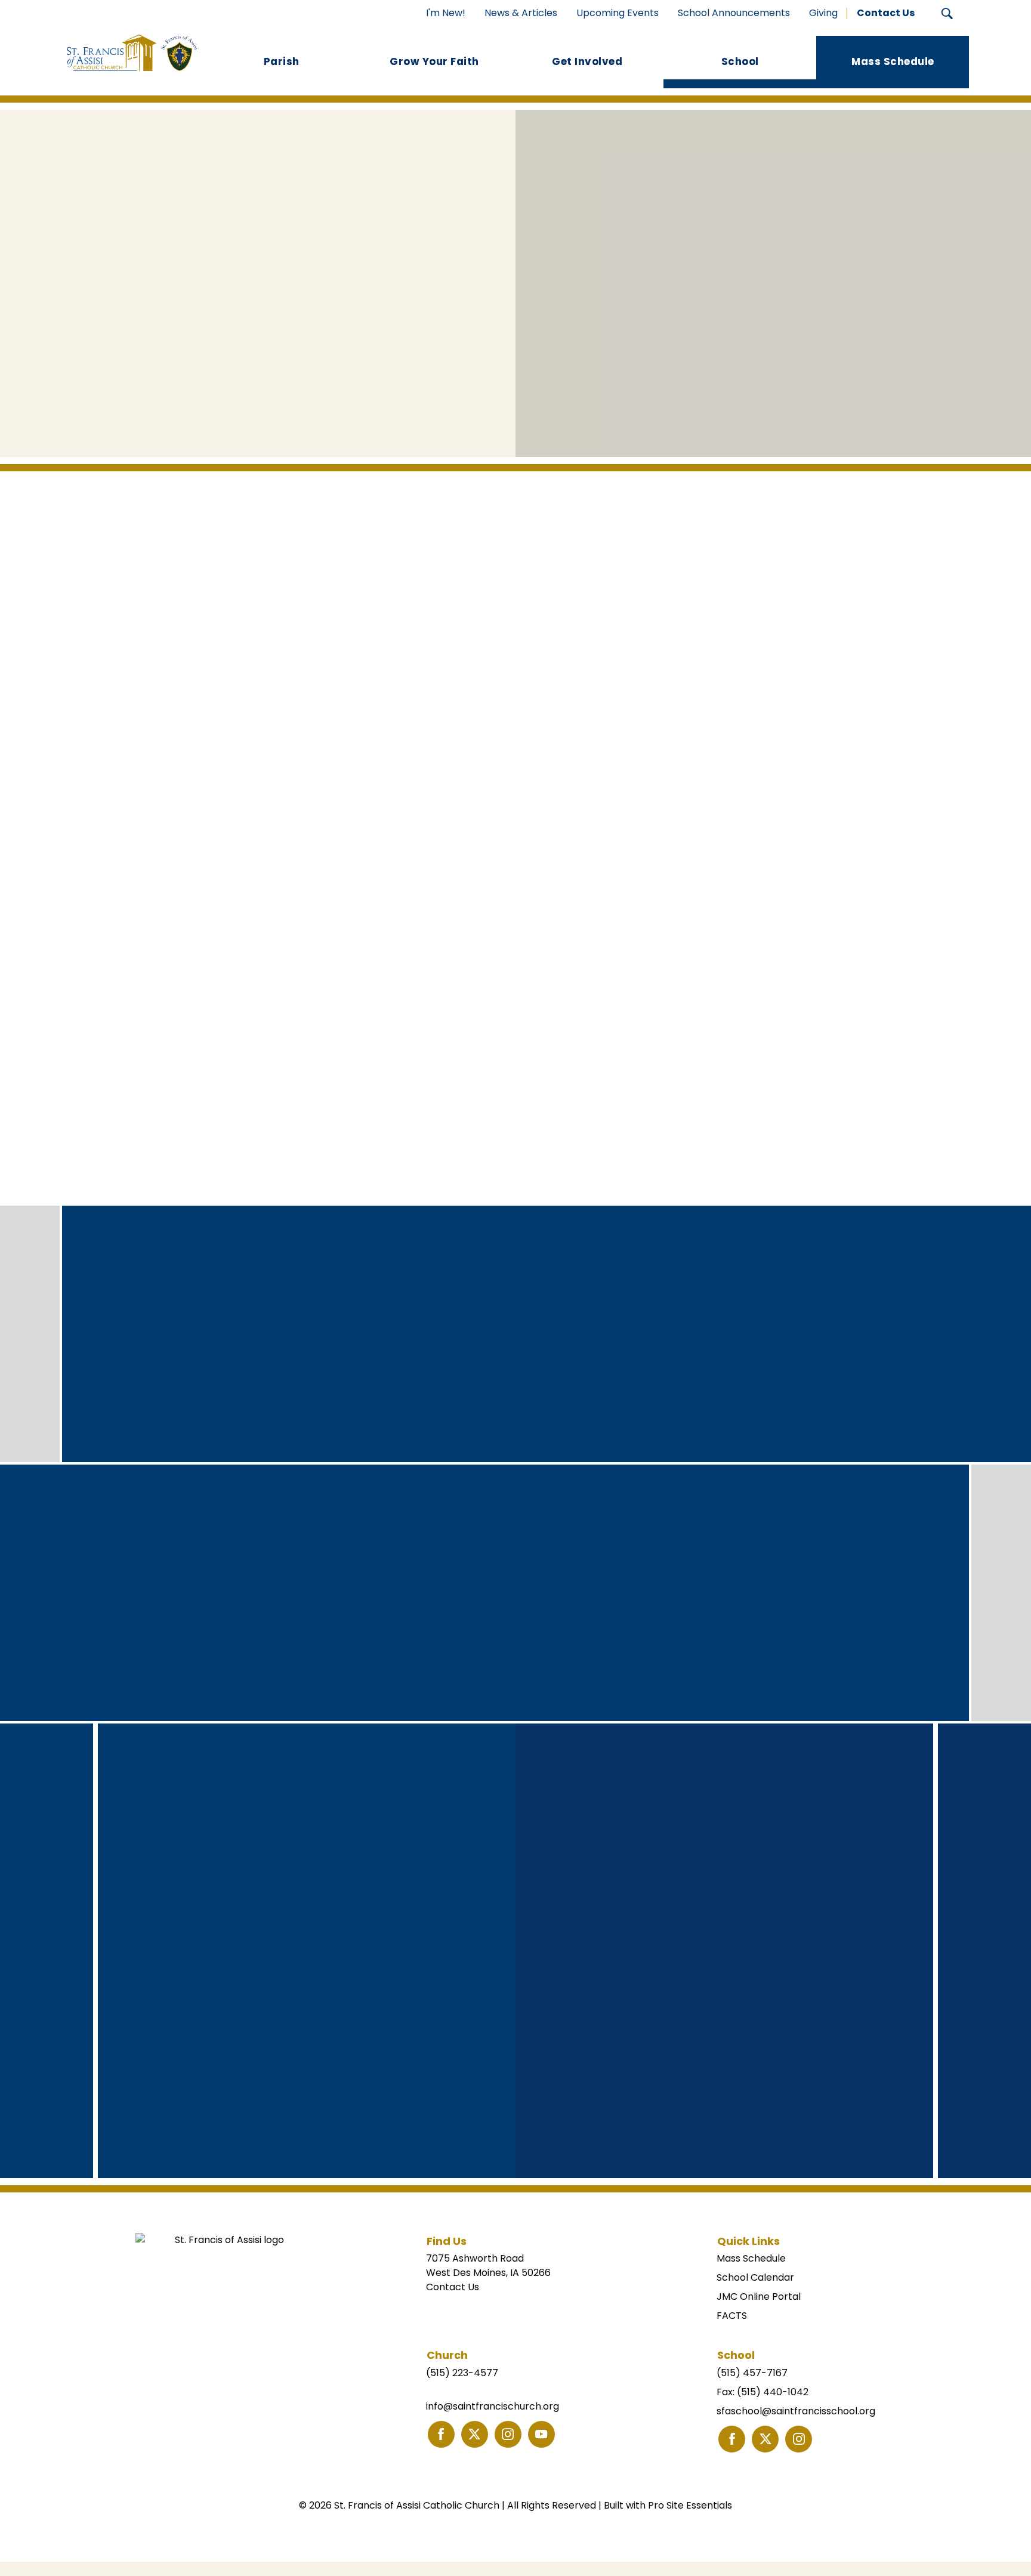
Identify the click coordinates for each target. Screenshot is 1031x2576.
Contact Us (453, 2287)
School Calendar (755, 2277)
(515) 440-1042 (773, 2392)
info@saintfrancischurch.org (493, 2406)
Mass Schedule (751, 2258)
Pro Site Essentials (690, 2505)
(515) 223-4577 (462, 2373)
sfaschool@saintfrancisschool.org (796, 2411)
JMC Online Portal (759, 2297)
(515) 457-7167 (752, 2373)
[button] (947, 13)
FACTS (732, 2316)
